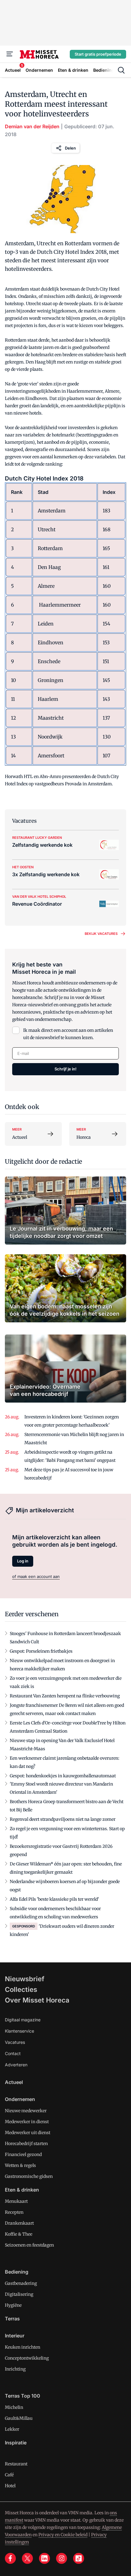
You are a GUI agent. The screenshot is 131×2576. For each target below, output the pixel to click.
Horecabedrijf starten (26, 2144)
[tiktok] (79, 2558)
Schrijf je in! (65, 1069)
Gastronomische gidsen (29, 2176)
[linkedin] (44, 2558)
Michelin (14, 2407)
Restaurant (16, 2464)
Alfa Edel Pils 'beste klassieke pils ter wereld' (54, 1899)
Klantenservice (19, 2031)
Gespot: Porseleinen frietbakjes (41, 1651)
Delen (70, 148)
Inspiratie (16, 2443)
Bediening (17, 2272)
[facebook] (10, 2558)
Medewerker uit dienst (28, 2133)
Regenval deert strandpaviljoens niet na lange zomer (63, 1819)
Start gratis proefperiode (98, 54)
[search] (121, 70)
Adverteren (16, 2065)
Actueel (14, 2082)
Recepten (14, 2212)
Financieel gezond (23, 2154)
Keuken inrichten (23, 2347)
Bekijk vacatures (101, 934)
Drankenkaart (19, 2223)
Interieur (15, 2336)
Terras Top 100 (23, 2396)
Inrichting (15, 2369)
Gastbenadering (21, 2283)
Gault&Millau (19, 2418)
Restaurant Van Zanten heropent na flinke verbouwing (65, 1696)
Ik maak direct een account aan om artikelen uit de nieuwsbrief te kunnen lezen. (68, 1034)
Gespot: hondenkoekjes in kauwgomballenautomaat (63, 1776)
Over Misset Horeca (37, 2000)
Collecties (21, 1989)
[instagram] (62, 2558)
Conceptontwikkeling (27, 2358)
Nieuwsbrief (25, 1979)
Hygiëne (13, 2305)
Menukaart (16, 2201)
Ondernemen (20, 2099)
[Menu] (10, 54)
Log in (23, 1561)
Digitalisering (19, 2294)
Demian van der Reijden (32, 126)
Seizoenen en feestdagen (29, 2245)
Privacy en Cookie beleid (63, 2535)
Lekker (12, 2429)
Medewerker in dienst (27, 2122)
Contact (13, 2053)
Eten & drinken (22, 2190)
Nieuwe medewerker (26, 2111)
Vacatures (15, 2042)
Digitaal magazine (23, 2020)
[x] (27, 2558)
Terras (12, 2319)
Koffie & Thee (19, 2234)
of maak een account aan (36, 1576)
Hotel (10, 2486)
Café (9, 2475)
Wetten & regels (20, 2165)
